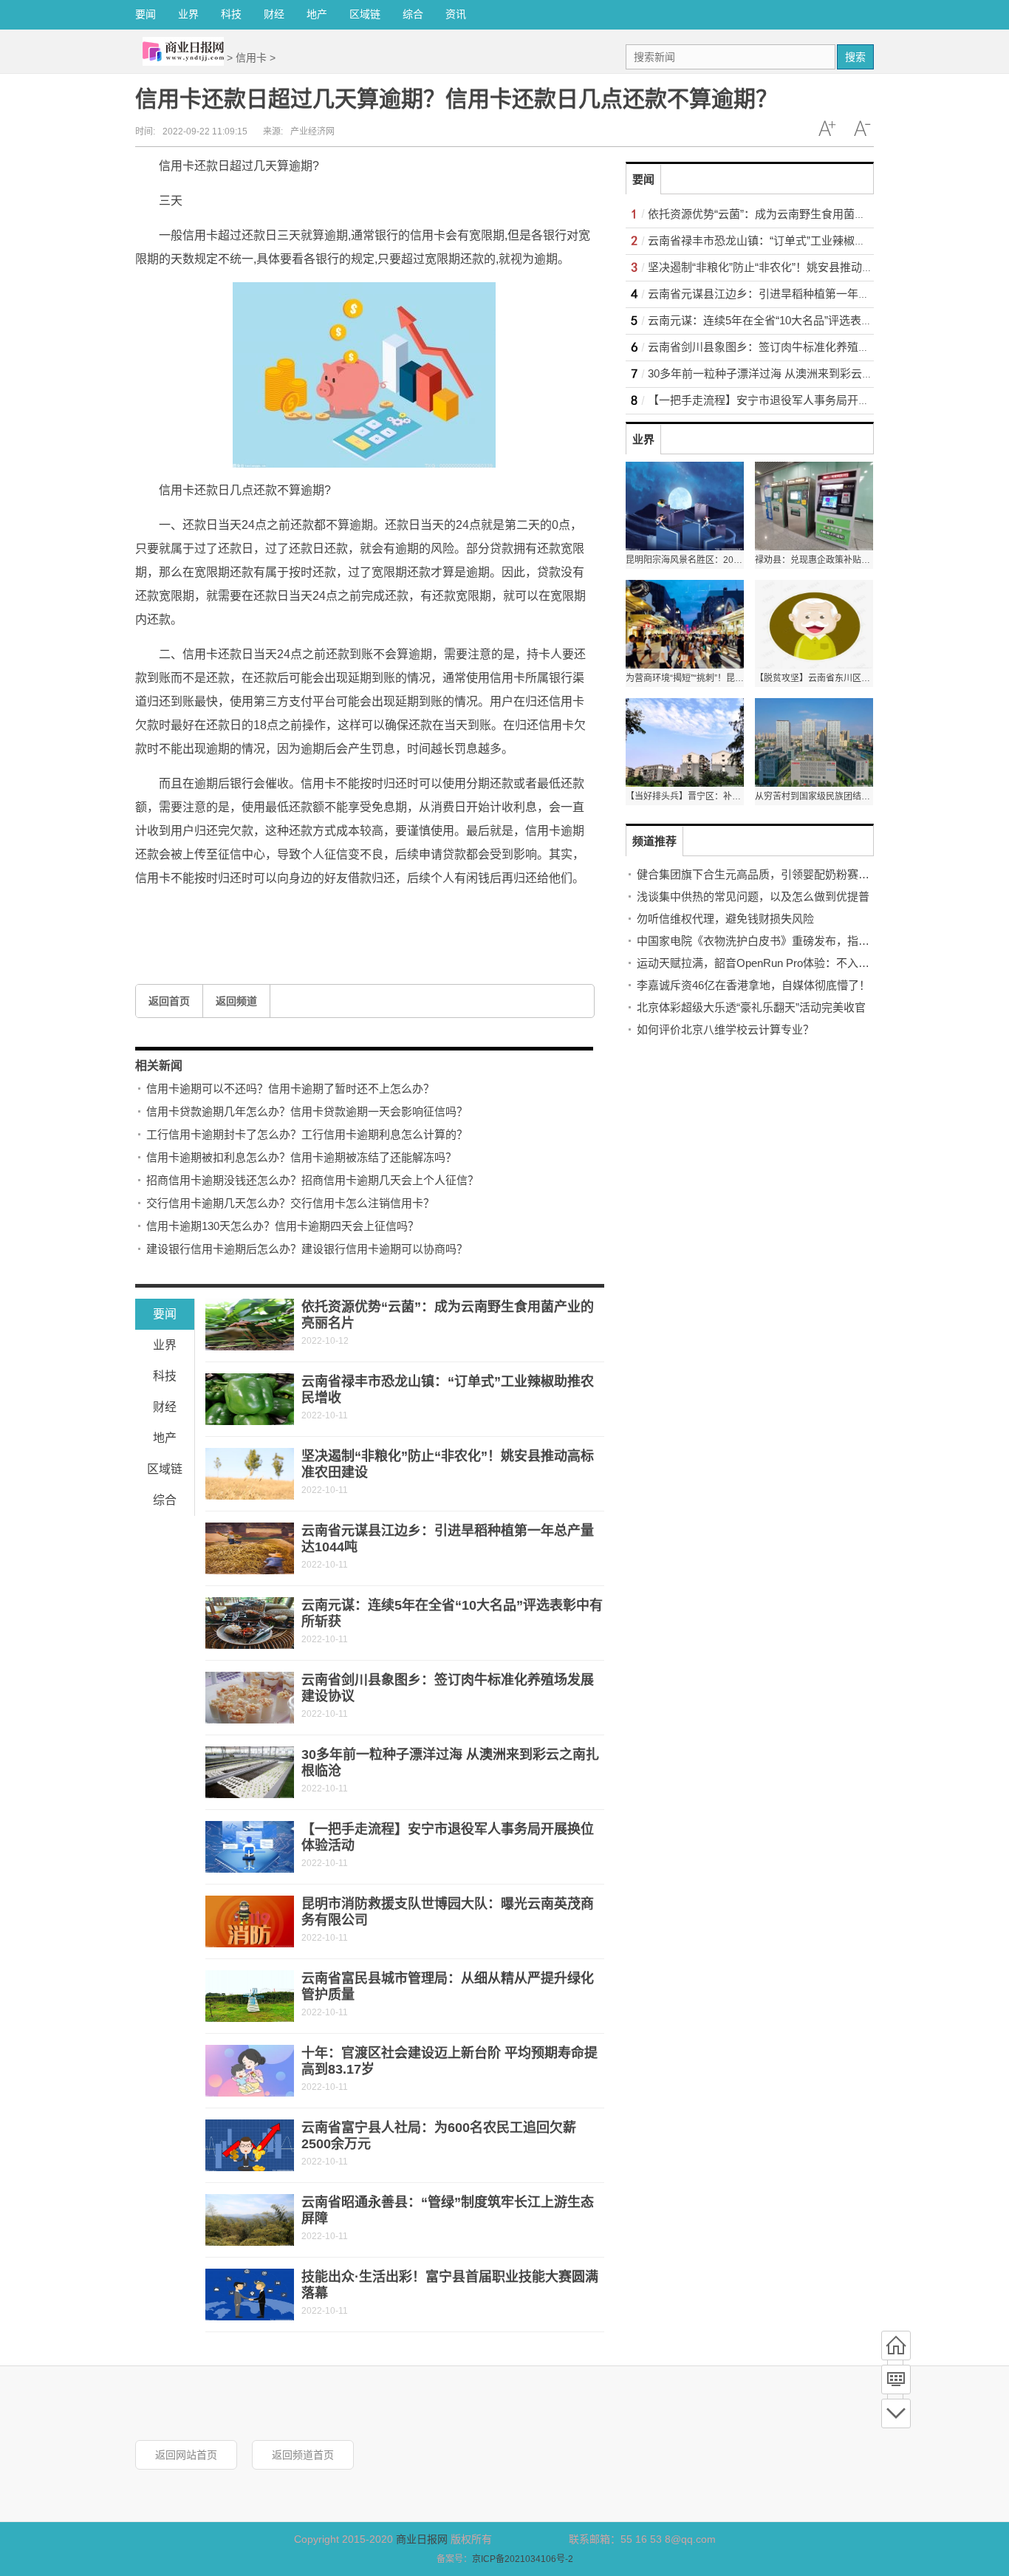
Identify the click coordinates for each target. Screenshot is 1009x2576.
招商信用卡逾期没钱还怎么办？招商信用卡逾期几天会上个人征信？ (312, 1180)
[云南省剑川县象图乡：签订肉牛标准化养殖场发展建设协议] (250, 1698)
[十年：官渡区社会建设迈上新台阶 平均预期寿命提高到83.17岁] (250, 2071)
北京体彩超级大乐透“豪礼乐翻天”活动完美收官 (751, 1007)
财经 (274, 14)
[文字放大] (827, 129)
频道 (896, 2379)
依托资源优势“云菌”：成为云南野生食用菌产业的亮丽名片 (790, 214)
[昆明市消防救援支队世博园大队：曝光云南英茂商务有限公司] (250, 1921)
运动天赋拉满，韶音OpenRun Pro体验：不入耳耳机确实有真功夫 (797, 963)
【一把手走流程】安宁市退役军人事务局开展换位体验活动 (792, 400)
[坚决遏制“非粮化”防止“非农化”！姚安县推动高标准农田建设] (250, 1474)
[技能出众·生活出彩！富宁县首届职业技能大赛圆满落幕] (250, 2295)
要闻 (146, 14)
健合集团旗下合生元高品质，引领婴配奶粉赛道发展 (764, 874)
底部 (896, 2413)
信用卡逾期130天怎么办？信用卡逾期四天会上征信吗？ (283, 1226)
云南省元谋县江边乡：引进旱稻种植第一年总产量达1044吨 (793, 294)
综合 (413, 14)
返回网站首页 (186, 2455)
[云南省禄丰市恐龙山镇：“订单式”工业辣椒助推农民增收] (250, 1399)
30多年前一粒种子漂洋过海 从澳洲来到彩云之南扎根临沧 (788, 373)
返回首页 (169, 1001)
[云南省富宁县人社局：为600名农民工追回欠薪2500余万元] (250, 2145)
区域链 (365, 14)
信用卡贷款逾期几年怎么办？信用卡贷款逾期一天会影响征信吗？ (307, 1111)
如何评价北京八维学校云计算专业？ (725, 1029)
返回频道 (236, 1001)
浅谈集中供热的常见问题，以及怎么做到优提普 (753, 896)
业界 (188, 14)
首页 (896, 2346)
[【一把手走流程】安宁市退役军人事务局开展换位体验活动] (250, 1847)
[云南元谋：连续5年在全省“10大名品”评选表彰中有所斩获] (250, 1623)
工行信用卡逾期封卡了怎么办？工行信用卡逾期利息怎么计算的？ (307, 1134)
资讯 (456, 14)
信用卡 (251, 58)
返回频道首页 (303, 2455)
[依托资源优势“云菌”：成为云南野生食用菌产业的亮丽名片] (250, 1325)
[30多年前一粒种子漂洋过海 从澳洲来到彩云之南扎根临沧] (250, 1772)
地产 (317, 14)
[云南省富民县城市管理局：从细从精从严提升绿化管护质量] (250, 1996)
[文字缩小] (862, 129)
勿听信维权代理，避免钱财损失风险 (725, 919)
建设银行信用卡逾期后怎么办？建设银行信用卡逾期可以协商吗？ (307, 1249)
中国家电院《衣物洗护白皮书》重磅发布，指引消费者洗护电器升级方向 (814, 941)
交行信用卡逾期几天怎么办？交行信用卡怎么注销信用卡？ (290, 1203)
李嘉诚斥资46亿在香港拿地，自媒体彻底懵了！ (753, 985)
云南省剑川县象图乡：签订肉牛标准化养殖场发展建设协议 (792, 347)
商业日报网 (422, 2539)
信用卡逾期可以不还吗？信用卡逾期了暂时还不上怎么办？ (290, 1089)
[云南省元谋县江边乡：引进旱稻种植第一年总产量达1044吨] (250, 1548)
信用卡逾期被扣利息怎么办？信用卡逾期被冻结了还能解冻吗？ (301, 1157)
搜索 (855, 57)
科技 (231, 14)
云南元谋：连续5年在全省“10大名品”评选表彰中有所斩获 (788, 320)
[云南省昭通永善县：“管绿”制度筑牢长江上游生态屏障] (250, 2220)
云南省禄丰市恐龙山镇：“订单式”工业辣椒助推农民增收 (784, 240)
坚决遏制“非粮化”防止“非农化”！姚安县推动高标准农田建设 (794, 267)
